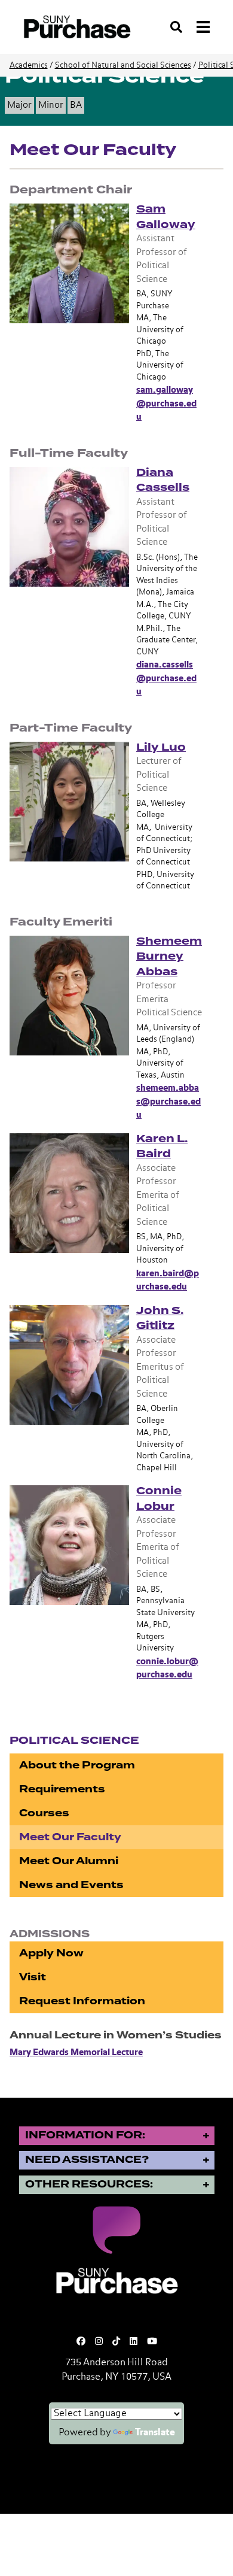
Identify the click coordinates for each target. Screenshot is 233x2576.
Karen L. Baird (162, 1146)
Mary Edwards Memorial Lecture (76, 2052)
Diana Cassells (163, 480)
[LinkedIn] (134, 2342)
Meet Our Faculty (70, 1837)
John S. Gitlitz (160, 1318)
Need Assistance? (87, 2160)
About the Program (77, 1765)
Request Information (82, 2001)
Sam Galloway (166, 217)
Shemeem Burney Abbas (169, 956)
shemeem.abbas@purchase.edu (168, 1102)
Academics (29, 66)
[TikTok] (116, 2342)
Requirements (62, 1789)
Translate (155, 2433)
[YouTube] (152, 2342)
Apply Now (51, 1953)
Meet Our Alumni (69, 1861)
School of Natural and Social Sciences (123, 66)
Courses (44, 1813)
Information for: (85, 2135)
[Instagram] (99, 2342)
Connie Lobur (159, 1498)
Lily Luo (161, 747)
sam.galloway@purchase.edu (166, 403)
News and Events (71, 1885)
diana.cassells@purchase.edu (166, 678)
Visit (33, 1977)
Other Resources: (89, 2184)
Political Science (74, 1741)
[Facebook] (81, 2342)
